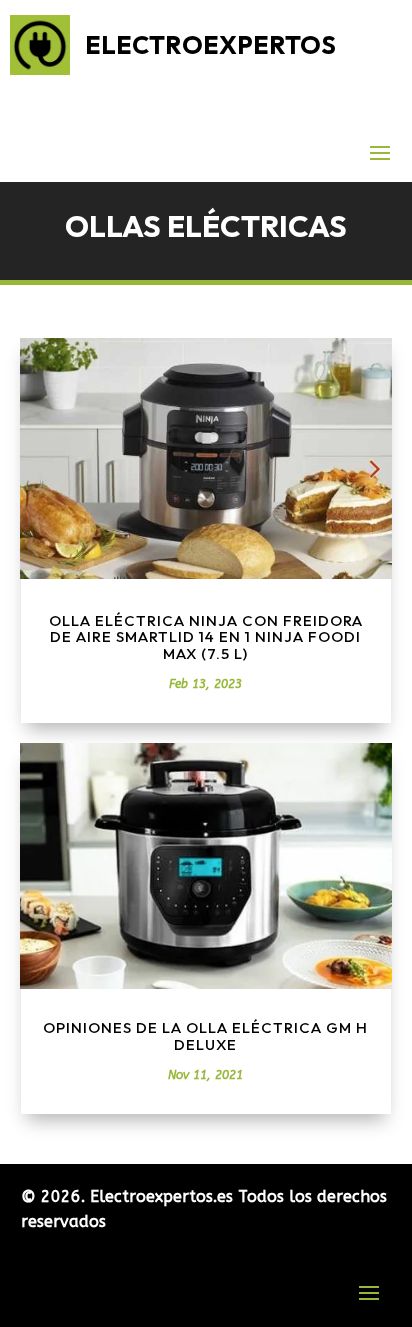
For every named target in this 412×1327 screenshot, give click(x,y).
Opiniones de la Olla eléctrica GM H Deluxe (205, 1036)
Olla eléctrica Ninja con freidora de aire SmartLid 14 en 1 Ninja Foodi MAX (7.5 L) (206, 637)
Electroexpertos (210, 45)
